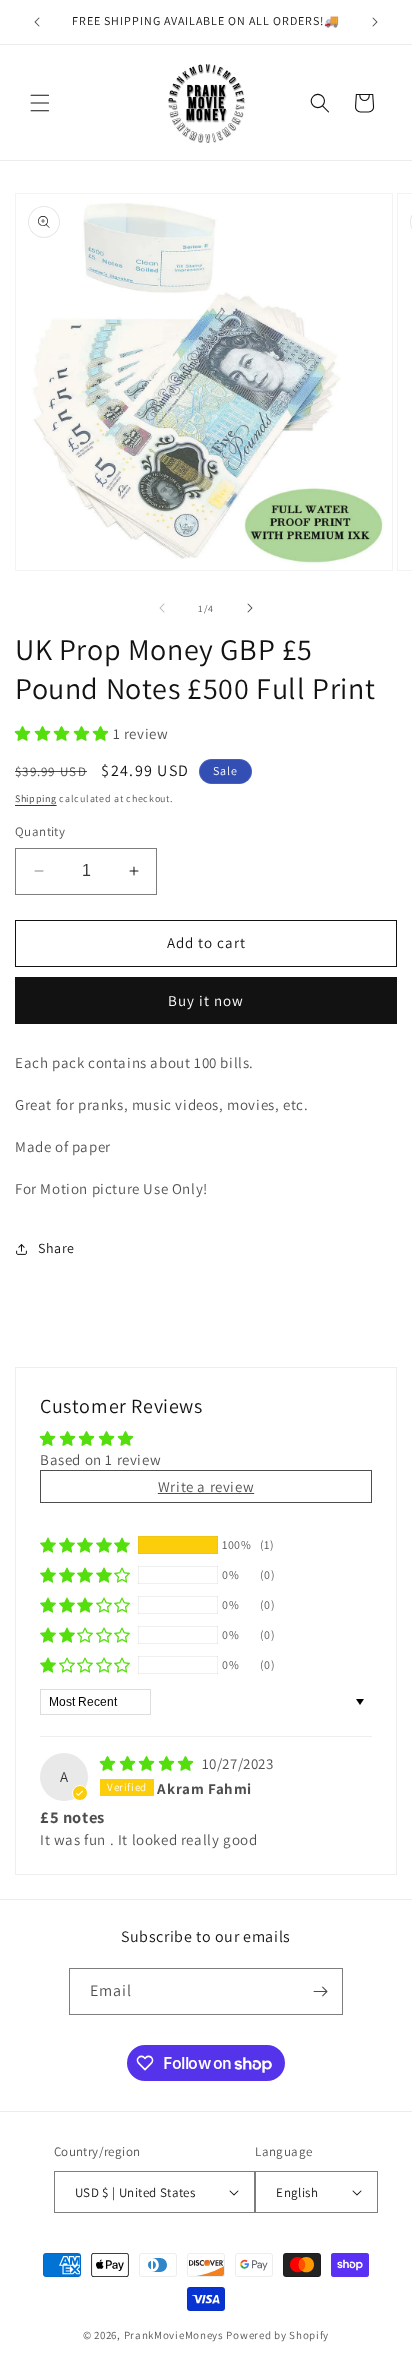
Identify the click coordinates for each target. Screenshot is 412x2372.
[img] (149, 1763)
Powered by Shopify (277, 2335)
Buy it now (206, 1000)
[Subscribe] (320, 1991)
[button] (40, 103)
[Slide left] (162, 608)
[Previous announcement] (37, 22)
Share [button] (56, 1248)
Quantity (40, 831)
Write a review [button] (206, 1486)
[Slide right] (250, 608)
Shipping (36, 798)
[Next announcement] (375, 22)
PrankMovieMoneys (174, 2335)
